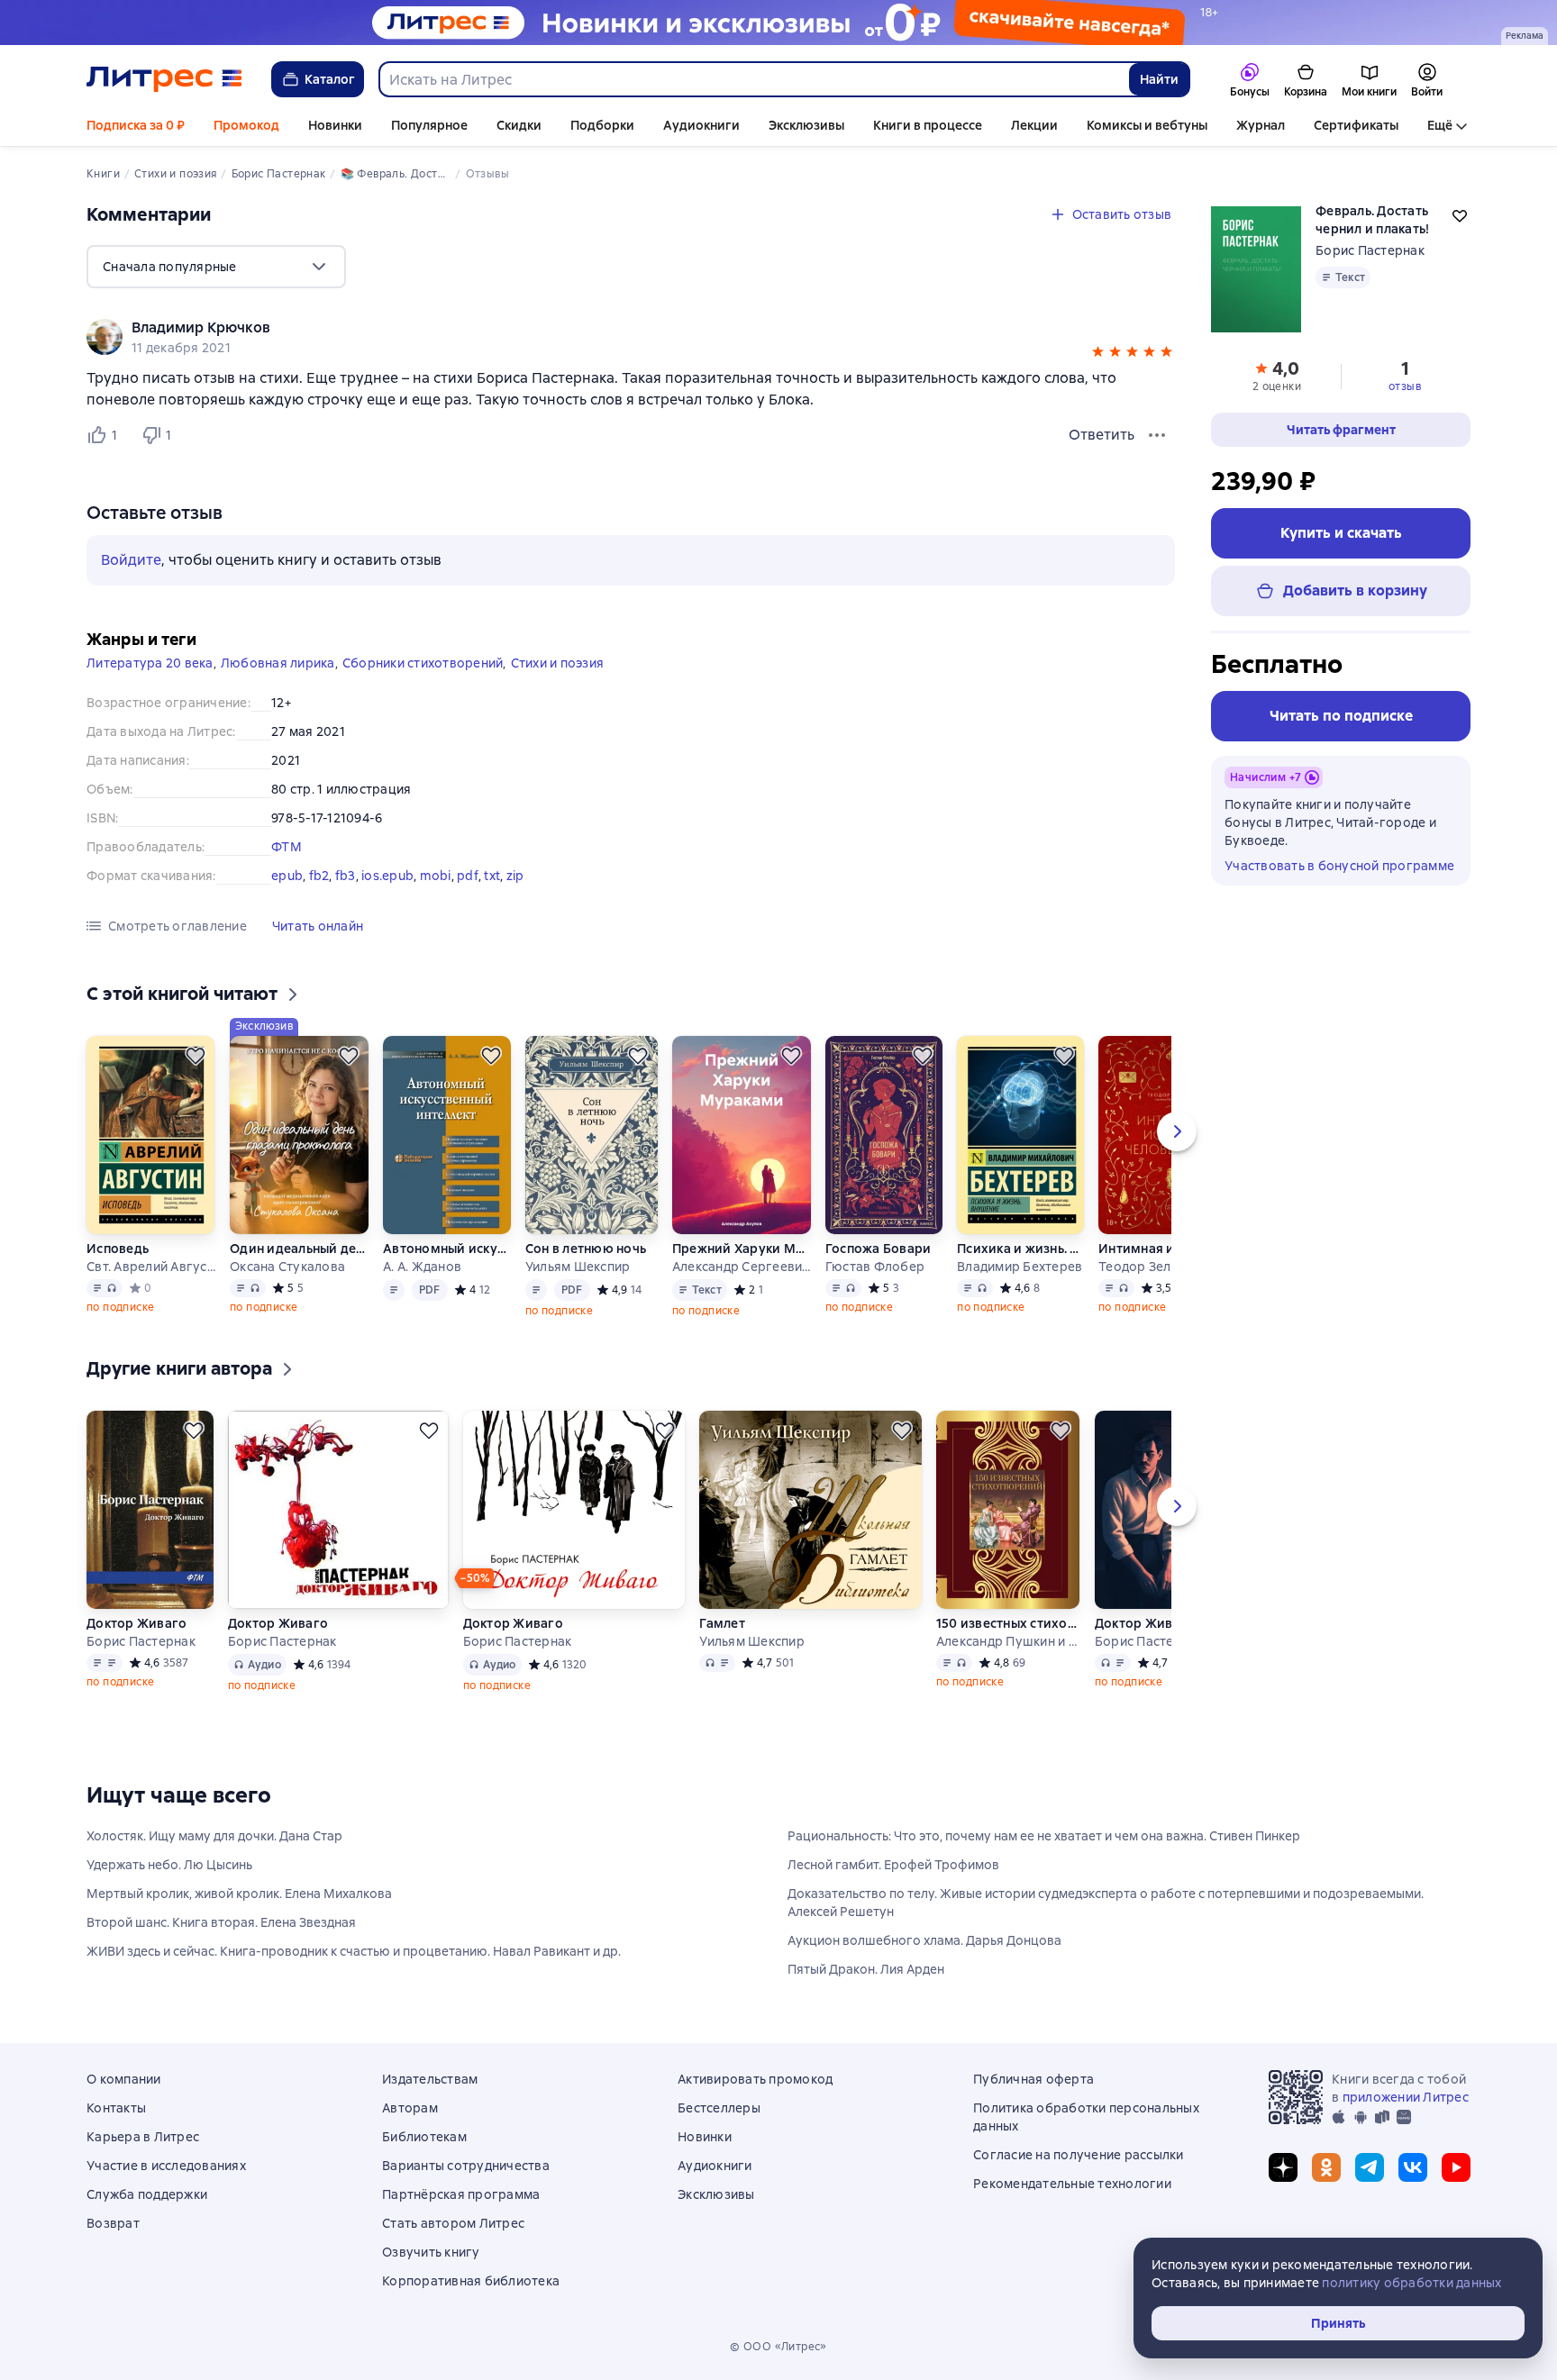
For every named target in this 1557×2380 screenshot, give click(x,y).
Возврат (113, 2223)
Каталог (330, 79)
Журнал (1261, 125)
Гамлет (722, 1623)
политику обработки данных (1411, 2283)
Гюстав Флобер (875, 1267)
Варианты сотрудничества (466, 2166)
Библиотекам (424, 2137)
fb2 (319, 876)
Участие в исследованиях (166, 2166)
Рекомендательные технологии (1072, 2184)
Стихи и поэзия (558, 663)
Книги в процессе (928, 125)
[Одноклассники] (1326, 2167)
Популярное (429, 125)
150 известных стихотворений (1008, 1623)
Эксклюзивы (806, 125)
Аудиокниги (701, 125)
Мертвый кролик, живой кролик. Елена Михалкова (239, 1894)
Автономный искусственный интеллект (446, 1249)
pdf (468, 876)
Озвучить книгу (431, 2252)
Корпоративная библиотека (471, 2281)
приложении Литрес (1406, 2097)
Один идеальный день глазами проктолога (299, 1249)
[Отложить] (196, 1056)
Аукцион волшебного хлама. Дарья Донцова (924, 1940)
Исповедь (118, 1249)
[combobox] (753, 79)
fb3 (346, 876)
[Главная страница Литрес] (164, 79)
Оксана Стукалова (287, 1267)
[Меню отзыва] (1157, 435)
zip (515, 876)
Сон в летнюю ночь (586, 1249)
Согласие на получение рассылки (1079, 2155)
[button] (1098, 354)
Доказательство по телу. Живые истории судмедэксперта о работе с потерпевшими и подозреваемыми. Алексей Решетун (1106, 1903)
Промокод (246, 125)
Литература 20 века (150, 663)
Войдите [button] (131, 560)
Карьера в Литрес (143, 2137)
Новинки (335, 125)
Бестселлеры (719, 2108)
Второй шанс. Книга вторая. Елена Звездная (221, 1922)
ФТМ (287, 847)
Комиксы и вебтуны (1147, 125)
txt (492, 876)
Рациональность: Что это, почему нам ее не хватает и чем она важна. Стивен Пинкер (1044, 1836)
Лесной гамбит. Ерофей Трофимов (893, 1865)
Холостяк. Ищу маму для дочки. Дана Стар (214, 1836)
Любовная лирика (278, 663)
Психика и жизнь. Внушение (1020, 1249)
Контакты (116, 2108)
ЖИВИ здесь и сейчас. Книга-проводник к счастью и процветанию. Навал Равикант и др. (354, 1951)
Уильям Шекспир (578, 1267)
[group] (631, 337)
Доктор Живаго (137, 1623)
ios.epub (387, 876)
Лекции (1034, 125)
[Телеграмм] (1370, 2167)
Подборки (602, 125)
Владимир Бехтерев (1020, 1267)
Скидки (519, 125)
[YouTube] (1456, 2167)
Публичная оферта (1033, 2079)
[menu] (216, 267)
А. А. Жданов (422, 1267)
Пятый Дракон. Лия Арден (866, 1969)
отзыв (1405, 386)
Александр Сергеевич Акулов (742, 1267)
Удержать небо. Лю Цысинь (169, 1865)
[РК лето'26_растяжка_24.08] (778, 23)
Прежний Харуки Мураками (742, 1249)
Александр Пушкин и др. (1008, 1641)
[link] (605, 328)
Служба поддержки (147, 2194)
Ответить (1102, 435)
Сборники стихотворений (423, 663)
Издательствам (430, 2079)
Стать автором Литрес (453, 2223)
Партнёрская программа (461, 2194)
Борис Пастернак (1370, 250)
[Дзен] (1283, 2167)
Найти (1159, 79)
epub (287, 876)
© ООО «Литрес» (778, 2347)
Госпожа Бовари (879, 1249)
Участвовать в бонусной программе (1339, 866)
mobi (436, 876)
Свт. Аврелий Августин (151, 1267)
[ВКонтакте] (1413, 2167)
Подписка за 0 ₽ (136, 125)
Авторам (410, 2108)
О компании (124, 2079)
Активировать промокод (755, 2079)
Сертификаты (1356, 125)
